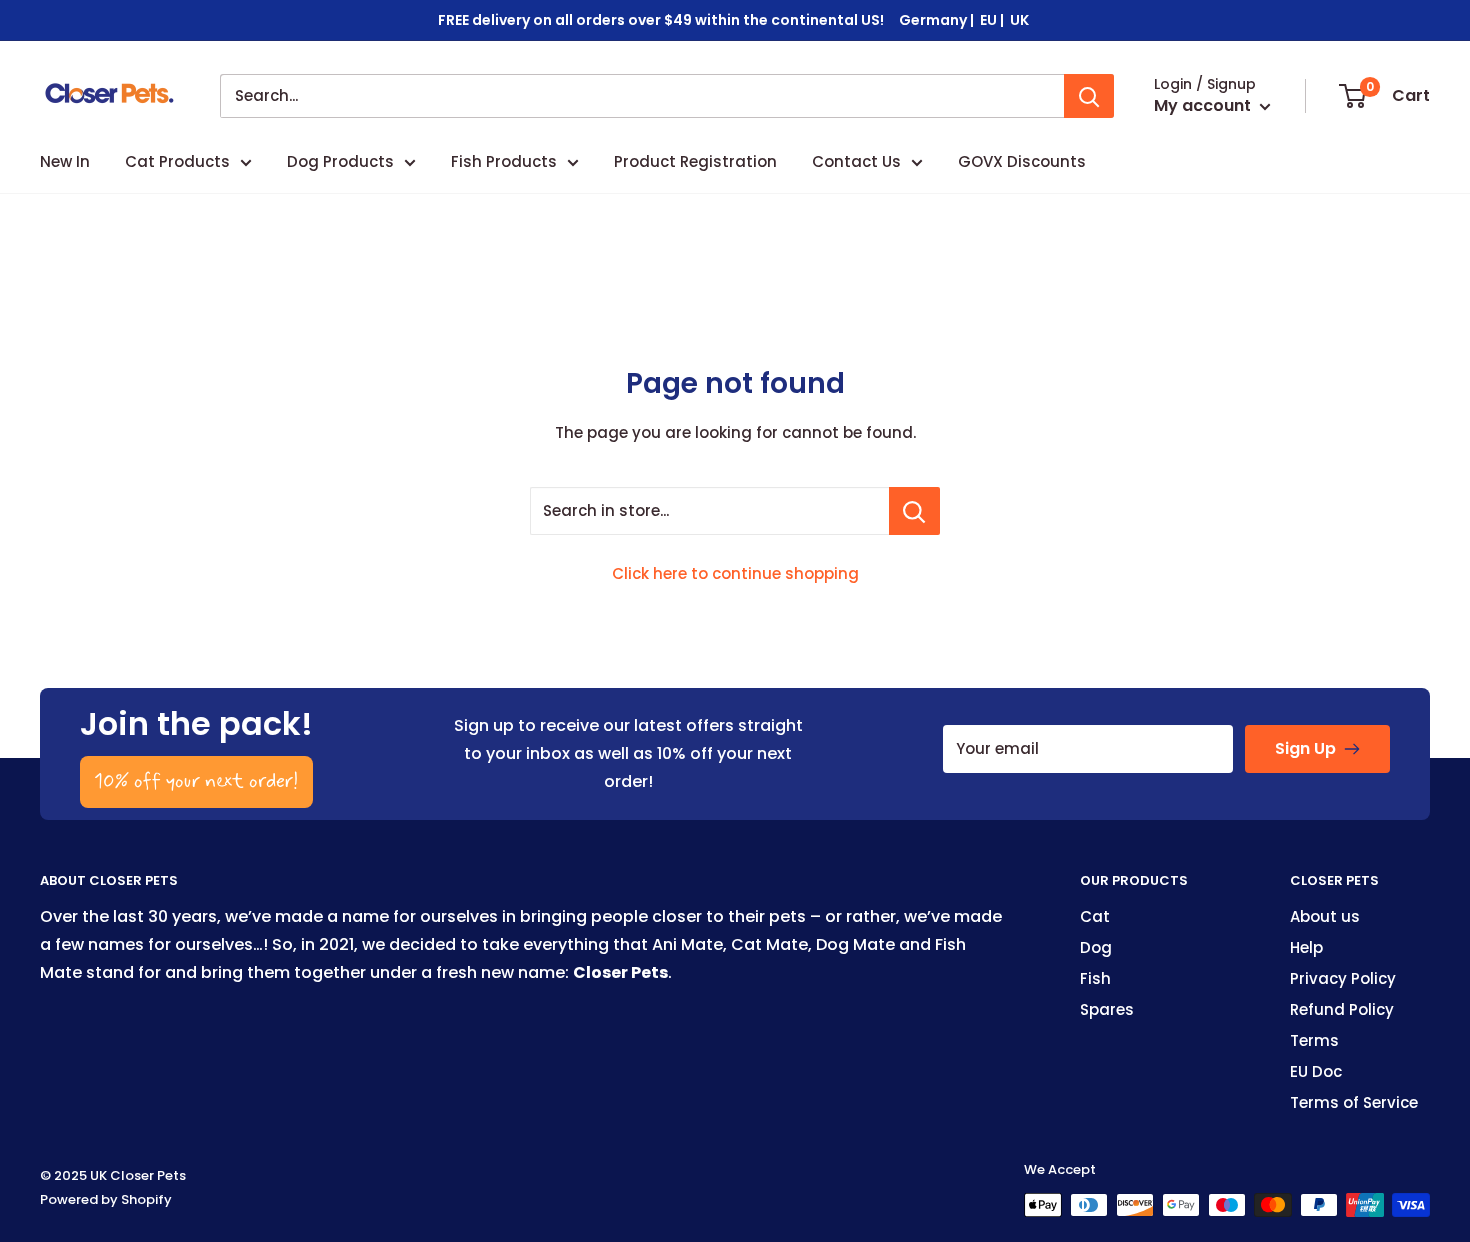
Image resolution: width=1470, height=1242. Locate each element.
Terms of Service (1354, 1102)
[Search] (1089, 96)
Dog (1096, 947)
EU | (993, 20)
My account (1204, 105)
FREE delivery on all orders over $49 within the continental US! (661, 20)
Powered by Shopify (106, 1199)
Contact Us (856, 161)
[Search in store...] (914, 511)
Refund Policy (1342, 1009)
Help (1306, 947)
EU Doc (1316, 1071)
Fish (1095, 978)
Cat (1095, 916)
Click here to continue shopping (735, 573)
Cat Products (177, 161)
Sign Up (1305, 748)
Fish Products (504, 161)
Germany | (938, 20)
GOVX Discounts (1022, 161)
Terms (1314, 1040)
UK (1021, 20)
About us (1325, 916)
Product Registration (695, 161)
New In (65, 161)
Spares (1107, 1009)
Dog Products (340, 161)
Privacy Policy (1343, 978)
